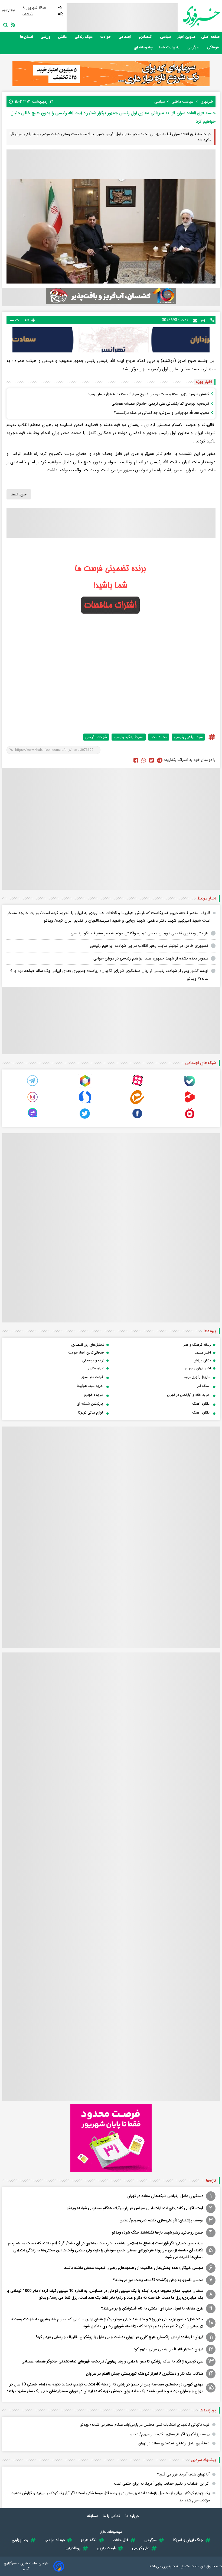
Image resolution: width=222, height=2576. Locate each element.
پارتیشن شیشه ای (90, 1404)
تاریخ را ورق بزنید (197, 1377)
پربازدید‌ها (208, 2410)
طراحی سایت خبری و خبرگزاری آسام (26, 2566)
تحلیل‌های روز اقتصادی (88, 1345)
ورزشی (46, 37)
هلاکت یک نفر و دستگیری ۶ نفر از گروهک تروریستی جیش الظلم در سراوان (145, 2374)
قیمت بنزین (106, 2548)
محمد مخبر (159, 737)
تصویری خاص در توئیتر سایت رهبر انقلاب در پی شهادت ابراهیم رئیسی (149, 946)
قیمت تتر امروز (92, 1377)
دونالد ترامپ (55, 2540)
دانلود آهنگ (201, 1404)
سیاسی (166, 37)
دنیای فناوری (95, 1368)
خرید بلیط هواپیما (90, 1386)
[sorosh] (85, 1103)
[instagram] (33, 1103)
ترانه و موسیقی (93, 1360)
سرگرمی (194, 47)
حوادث (106, 37)
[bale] (190, 1087)
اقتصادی (146, 37)
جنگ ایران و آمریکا (188, 2540)
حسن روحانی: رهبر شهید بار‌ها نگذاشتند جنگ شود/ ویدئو (158, 2232)
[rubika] (85, 1087)
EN (60, 8)
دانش (63, 37)
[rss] (12, 24)
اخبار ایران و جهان (198, 1368)
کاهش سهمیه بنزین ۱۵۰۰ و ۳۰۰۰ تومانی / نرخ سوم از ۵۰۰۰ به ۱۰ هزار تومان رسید (148, 394)
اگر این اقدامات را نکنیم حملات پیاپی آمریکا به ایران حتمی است (162, 2484)
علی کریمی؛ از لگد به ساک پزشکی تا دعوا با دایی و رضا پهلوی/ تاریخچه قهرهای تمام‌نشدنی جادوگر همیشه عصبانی (112, 2361)
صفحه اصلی (210, 37)
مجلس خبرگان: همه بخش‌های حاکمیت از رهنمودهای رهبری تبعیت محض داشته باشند (134, 2268)
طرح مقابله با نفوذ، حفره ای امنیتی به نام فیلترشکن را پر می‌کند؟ (152, 2308)
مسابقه (93, 2516)
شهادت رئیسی (96, 737)
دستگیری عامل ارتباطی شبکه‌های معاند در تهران (165, 2196)
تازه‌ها (211, 2181)
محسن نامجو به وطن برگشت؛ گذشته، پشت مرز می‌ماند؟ (158, 2280)
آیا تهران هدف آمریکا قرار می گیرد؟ (183, 2474)
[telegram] (33, 1087)
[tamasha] (190, 1103)
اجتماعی (125, 37)
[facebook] (136, 760)
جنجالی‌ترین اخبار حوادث (86, 1353)
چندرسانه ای (144, 47)
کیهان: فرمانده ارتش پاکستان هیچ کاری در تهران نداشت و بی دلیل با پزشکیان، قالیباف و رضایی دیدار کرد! (120, 2337)
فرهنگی (213, 47)
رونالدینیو (73, 2548)
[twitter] (151, 760)
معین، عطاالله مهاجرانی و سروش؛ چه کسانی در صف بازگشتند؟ (161, 413)
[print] (203, 320)
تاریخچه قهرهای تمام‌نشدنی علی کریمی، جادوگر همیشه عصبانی (160, 404)
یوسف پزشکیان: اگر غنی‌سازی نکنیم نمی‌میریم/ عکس (161, 2220)
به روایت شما (170, 47)
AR (60, 14)
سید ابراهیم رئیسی (188, 737)
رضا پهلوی (20, 2540)
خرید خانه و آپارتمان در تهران (188, 1395)
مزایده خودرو (94, 1395)
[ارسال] (195, 320)
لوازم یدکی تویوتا (91, 1413)
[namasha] (190, 1119)
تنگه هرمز (89, 2540)
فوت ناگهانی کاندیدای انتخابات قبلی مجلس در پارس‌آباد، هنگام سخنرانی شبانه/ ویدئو (135, 2208)
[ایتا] (137, 1103)
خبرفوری (169, 2566)
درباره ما (133, 2516)
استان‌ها (27, 37)
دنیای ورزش (202, 1360)
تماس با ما (112, 2516)
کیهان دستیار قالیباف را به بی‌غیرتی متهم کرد (169, 2349)
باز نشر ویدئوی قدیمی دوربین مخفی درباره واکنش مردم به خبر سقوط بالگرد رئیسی (139, 933)
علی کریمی (141, 2548)
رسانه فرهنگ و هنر (197, 1345)
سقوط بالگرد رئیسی (129, 737)
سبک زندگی (84, 37)
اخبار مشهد (203, 1353)
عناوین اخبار (187, 37)
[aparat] (137, 1087)
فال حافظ (120, 2540)
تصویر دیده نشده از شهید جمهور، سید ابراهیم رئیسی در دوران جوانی (151, 958)
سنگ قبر (203, 1386)
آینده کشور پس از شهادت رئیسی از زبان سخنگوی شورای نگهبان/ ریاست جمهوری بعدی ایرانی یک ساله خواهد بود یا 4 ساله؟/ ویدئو (109, 975)
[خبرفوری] (199, 17)
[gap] (33, 1119)
